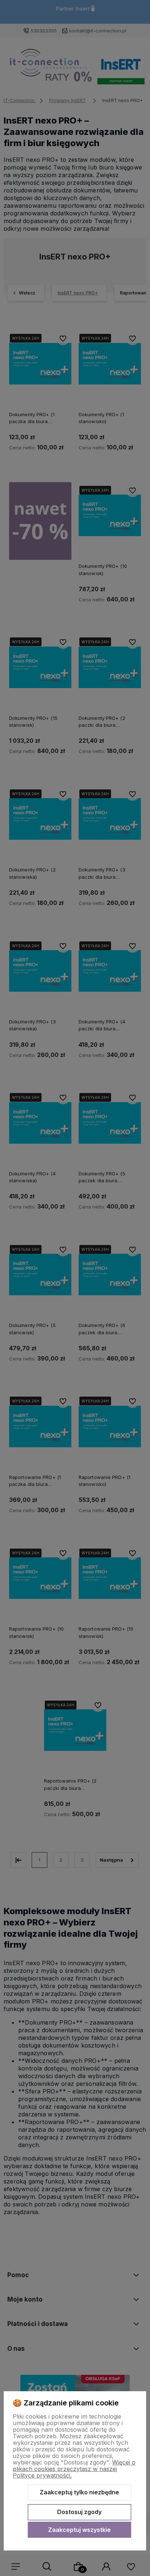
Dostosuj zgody (79, 2512)
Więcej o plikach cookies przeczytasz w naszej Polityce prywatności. (74, 2469)
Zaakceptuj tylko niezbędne (79, 2492)
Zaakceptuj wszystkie (79, 2530)
